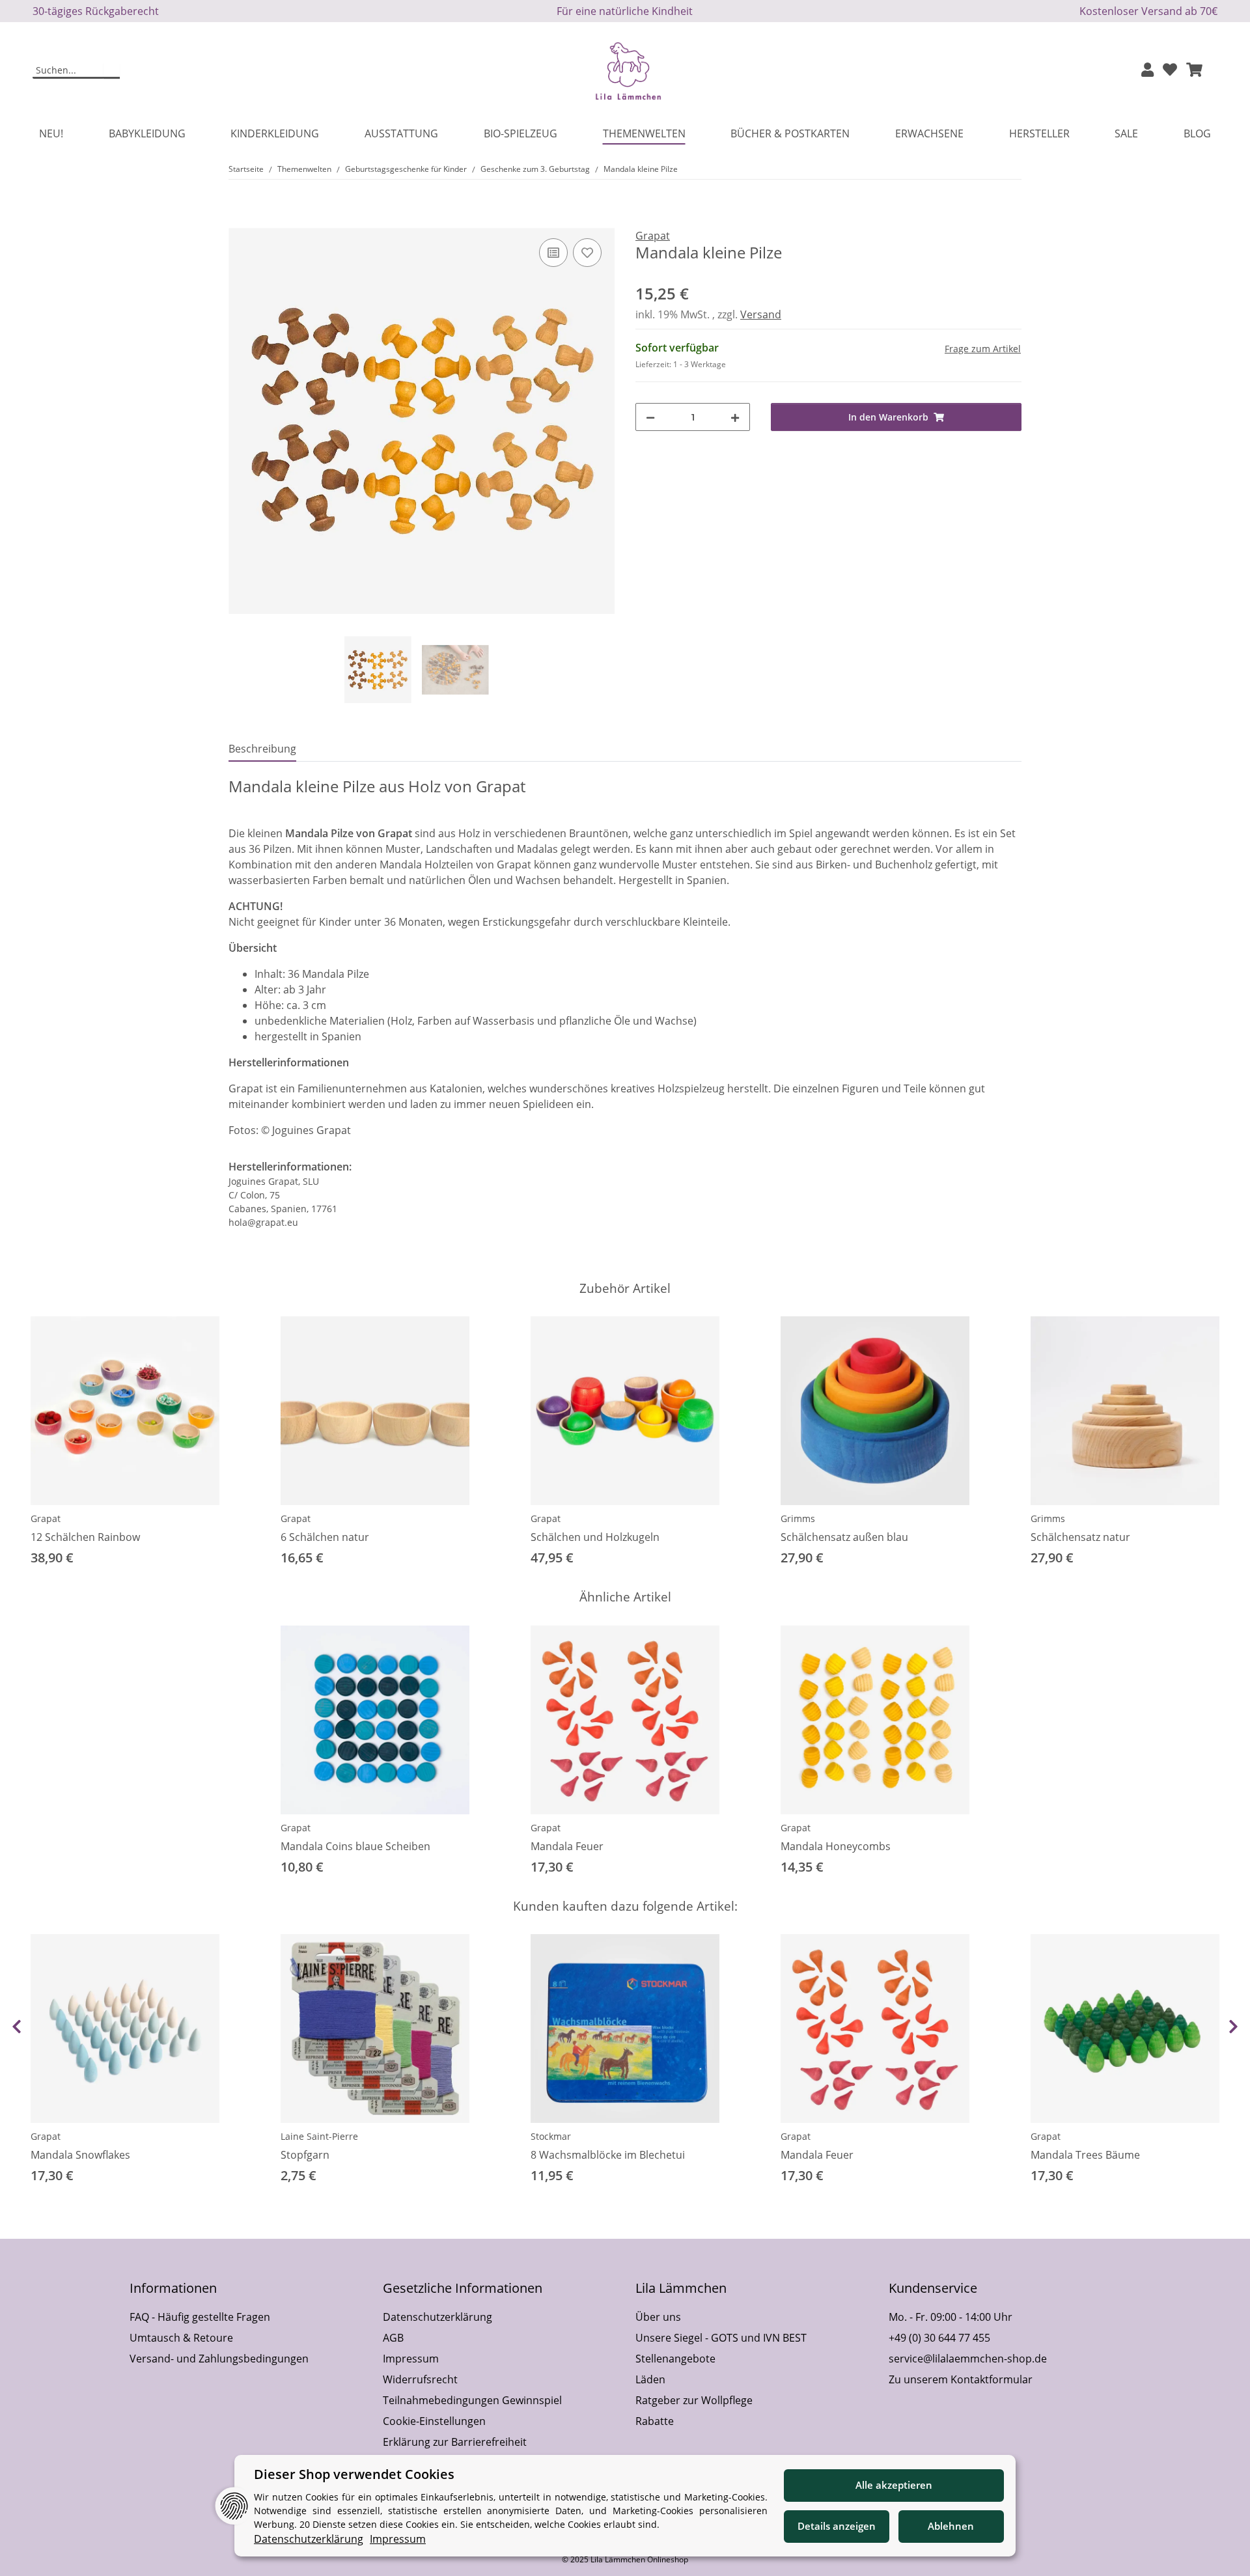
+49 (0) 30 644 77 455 (939, 2338)
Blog (1197, 133)
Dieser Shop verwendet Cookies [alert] (354, 2474)
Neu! (51, 133)
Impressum (411, 2359)
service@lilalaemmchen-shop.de (968, 2359)
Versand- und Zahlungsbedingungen (219, 2359)
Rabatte (655, 2421)
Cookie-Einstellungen (434, 2421)
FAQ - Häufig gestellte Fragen (200, 2317)
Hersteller (1039, 133)
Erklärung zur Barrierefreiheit (455, 2442)
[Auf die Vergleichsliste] (553, 253)
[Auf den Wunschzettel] (587, 253)
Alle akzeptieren (894, 2485)
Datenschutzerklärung (437, 2317)
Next (1233, 2027)
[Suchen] (112, 71)
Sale (1126, 133)
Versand (761, 314)
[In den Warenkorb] (239, 221)
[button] (1147, 71)
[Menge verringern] (650, 417)
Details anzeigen (837, 2526)
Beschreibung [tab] (262, 749)
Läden (650, 2379)
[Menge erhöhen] (735, 417)
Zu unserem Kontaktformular (961, 2379)
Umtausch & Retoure (181, 2338)
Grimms (798, 1518)
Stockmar (551, 2136)
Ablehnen (951, 2526)
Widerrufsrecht (420, 2379)
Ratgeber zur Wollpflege (694, 2400)
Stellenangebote (675, 2359)
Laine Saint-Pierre (319, 2136)
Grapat (46, 1518)
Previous (17, 2027)
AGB (393, 2338)
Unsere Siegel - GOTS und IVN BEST (721, 2338)
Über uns (658, 2317)
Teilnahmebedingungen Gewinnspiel (472, 2400)
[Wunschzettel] (1170, 71)
